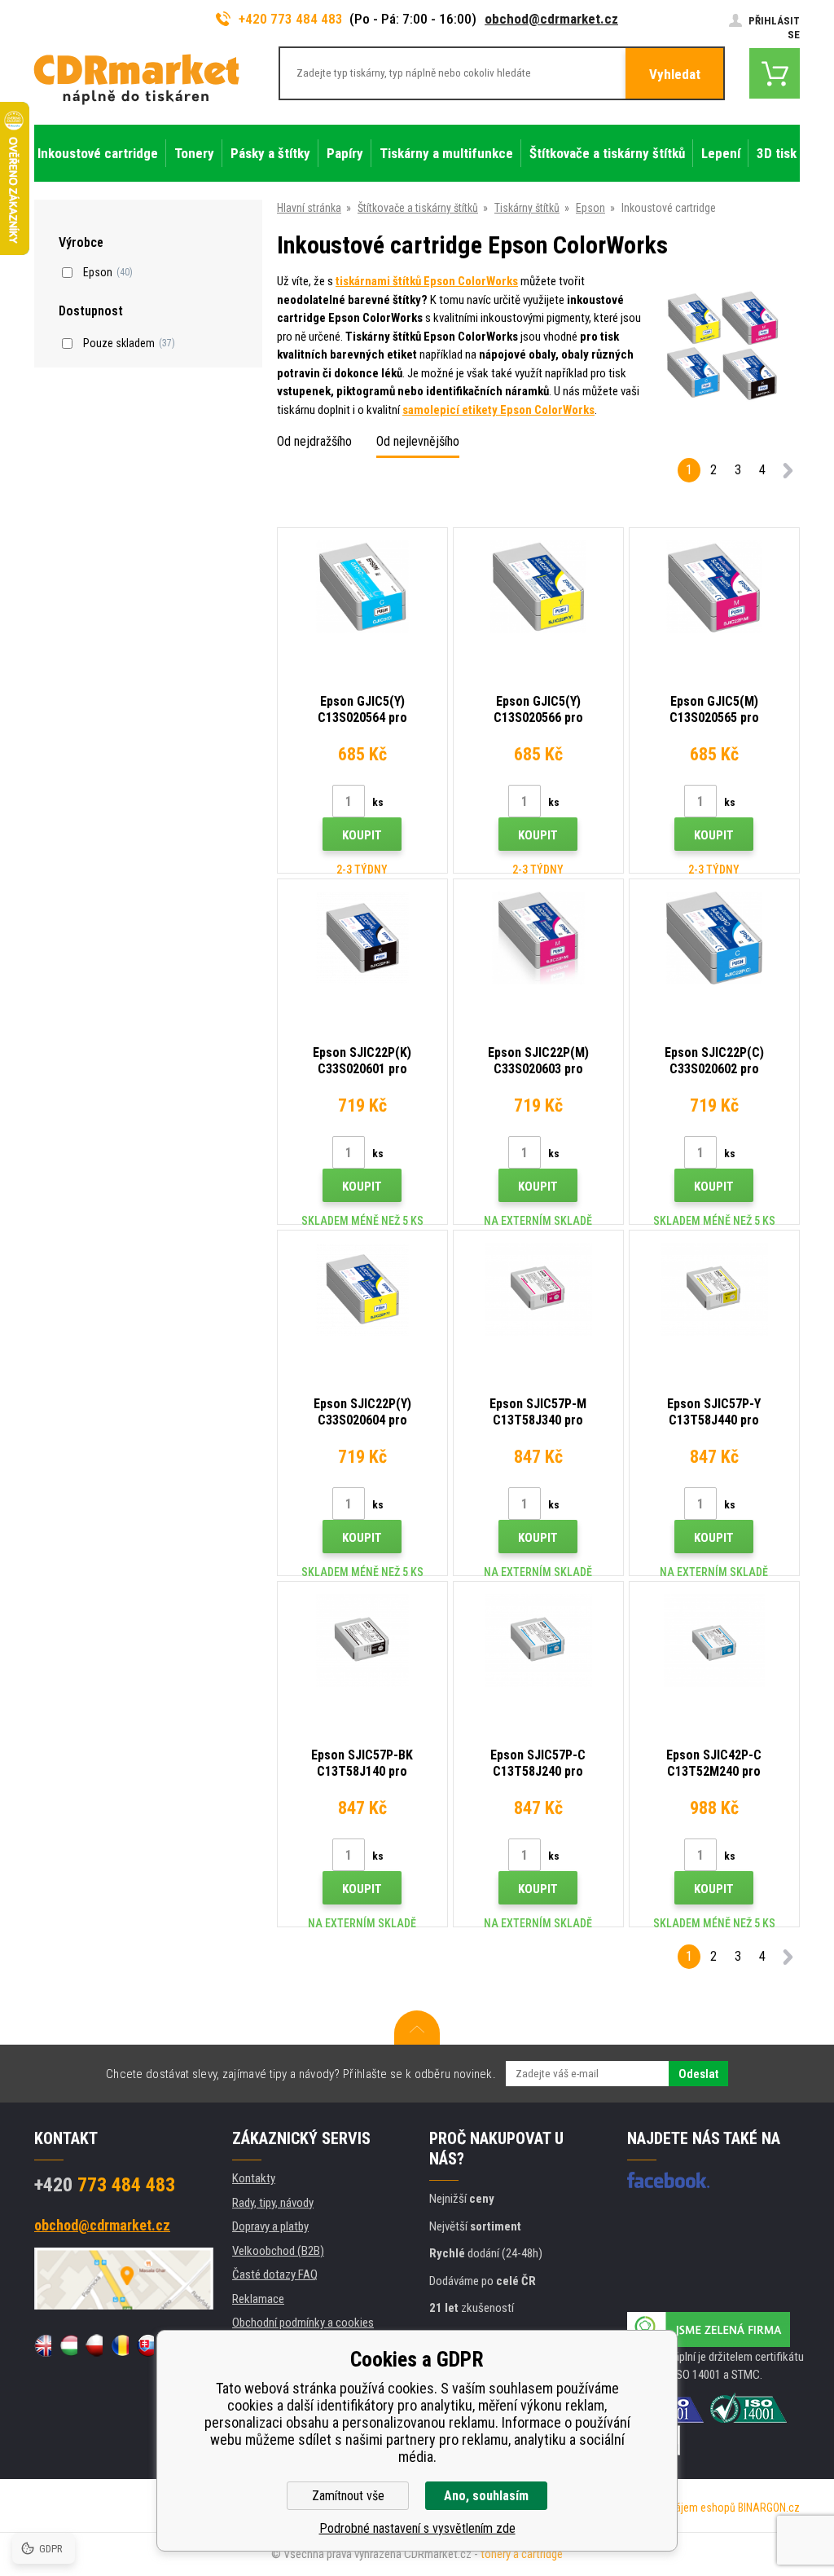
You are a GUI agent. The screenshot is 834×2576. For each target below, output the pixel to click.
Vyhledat (675, 74)
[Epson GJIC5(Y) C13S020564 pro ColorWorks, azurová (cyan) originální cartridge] (362, 586)
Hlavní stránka (309, 208)
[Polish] (94, 2345)
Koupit (362, 835)
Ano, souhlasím (486, 2496)
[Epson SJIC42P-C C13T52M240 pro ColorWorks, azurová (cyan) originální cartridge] (714, 1640)
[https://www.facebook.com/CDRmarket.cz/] (668, 2180)
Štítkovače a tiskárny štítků (418, 208)
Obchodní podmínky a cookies (303, 2323)
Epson (590, 208)
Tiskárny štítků (527, 208)
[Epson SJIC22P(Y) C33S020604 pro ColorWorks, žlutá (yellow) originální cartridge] (362, 1289)
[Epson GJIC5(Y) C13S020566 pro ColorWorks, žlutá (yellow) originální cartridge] (538, 586)
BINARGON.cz (769, 2508)
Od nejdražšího (314, 441)
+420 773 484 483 (291, 19)
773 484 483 (105, 2185)
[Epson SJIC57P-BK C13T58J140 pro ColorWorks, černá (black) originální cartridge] (362, 1640)
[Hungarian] (68, 2345)
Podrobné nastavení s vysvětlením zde (417, 2528)
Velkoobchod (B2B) (278, 2251)
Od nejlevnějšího (418, 441)
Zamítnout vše (348, 2496)
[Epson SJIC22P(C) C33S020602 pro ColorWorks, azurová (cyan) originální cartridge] (714, 938)
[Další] (788, 473)
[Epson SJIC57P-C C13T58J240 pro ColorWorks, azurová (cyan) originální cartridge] (538, 1640)
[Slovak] (145, 2345)
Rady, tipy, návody (273, 2203)
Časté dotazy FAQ (275, 2274)
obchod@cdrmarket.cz (551, 19)
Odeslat (698, 2074)
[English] (43, 2345)
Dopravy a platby (270, 2226)
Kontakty (254, 2178)
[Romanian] (119, 2345)
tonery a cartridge (522, 2554)
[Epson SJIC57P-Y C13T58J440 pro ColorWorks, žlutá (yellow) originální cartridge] (714, 1289)
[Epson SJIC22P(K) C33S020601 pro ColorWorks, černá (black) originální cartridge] (362, 938)
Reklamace (258, 2299)
